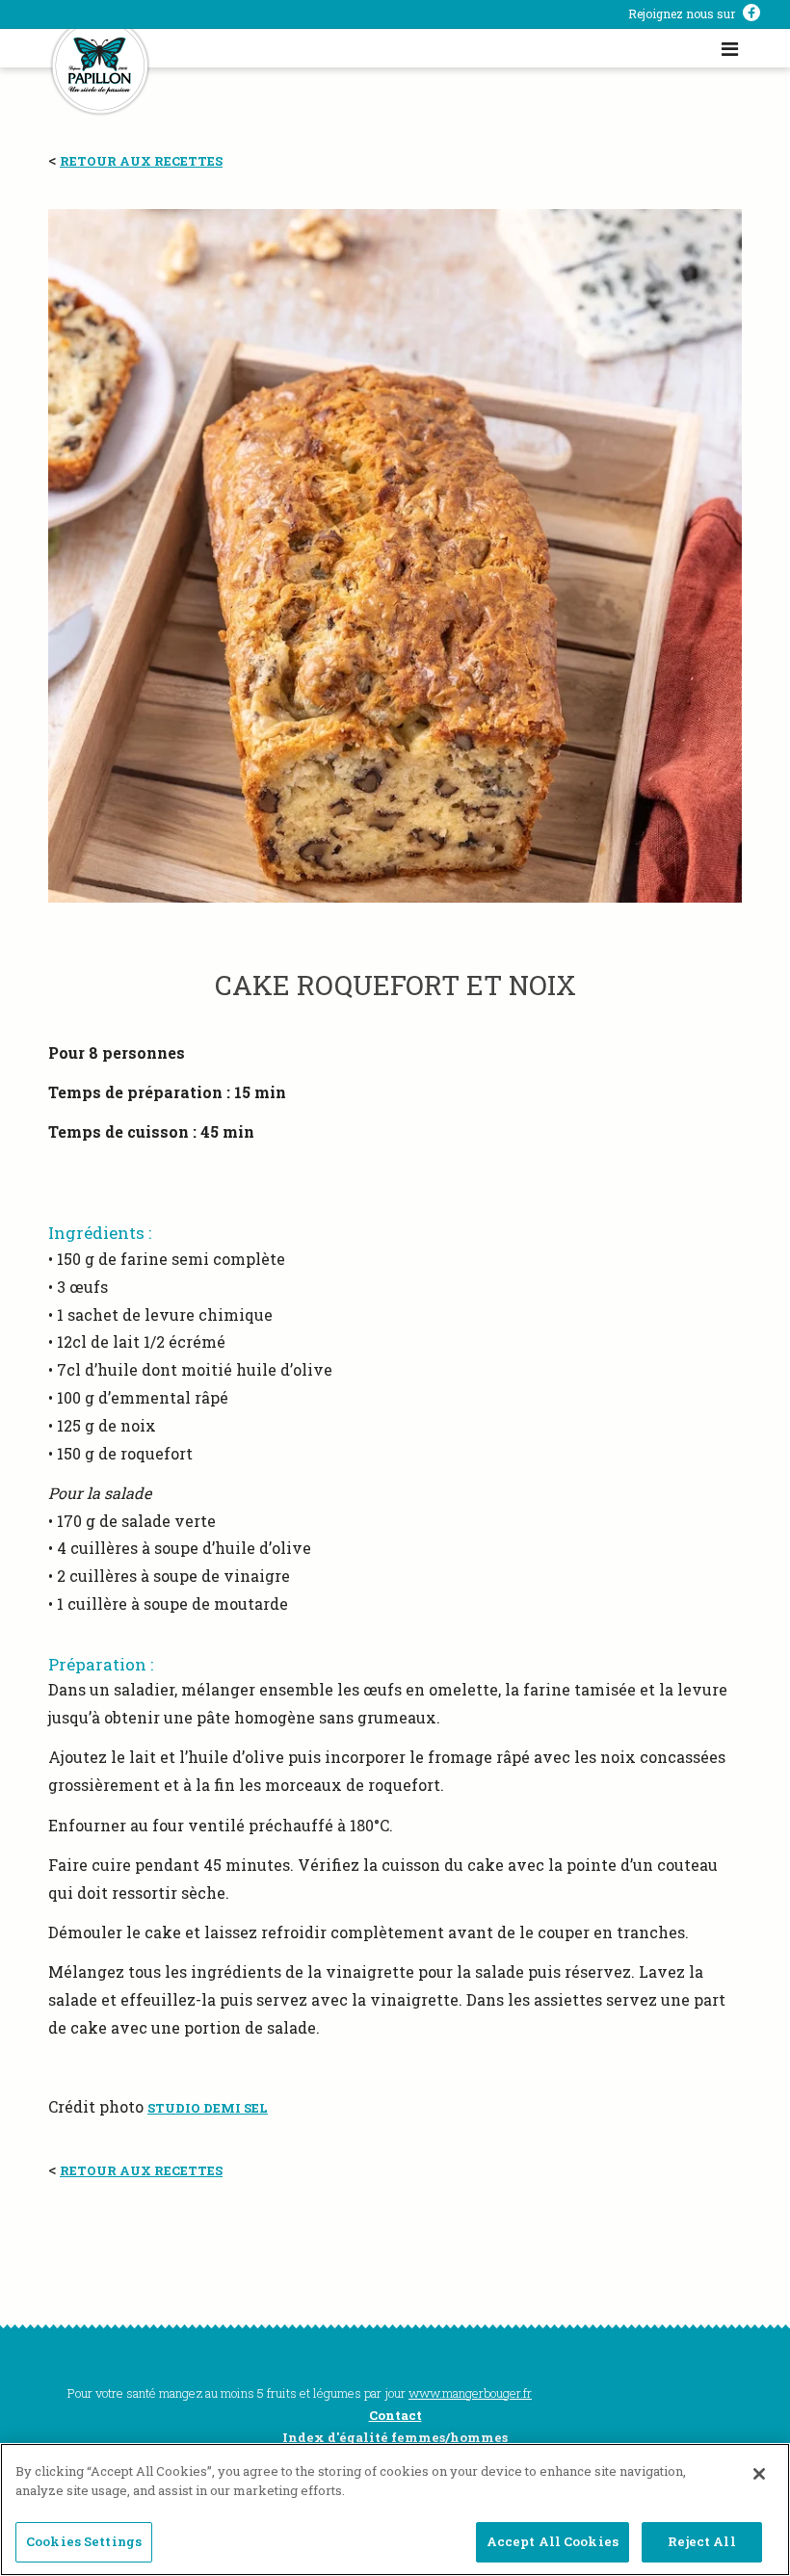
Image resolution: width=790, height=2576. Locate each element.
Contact (395, 2415)
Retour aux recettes (141, 161)
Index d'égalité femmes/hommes (395, 2437)
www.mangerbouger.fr (470, 2393)
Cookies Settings (84, 2541)
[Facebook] (751, 14)
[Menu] (730, 48)
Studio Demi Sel (208, 2108)
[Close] (759, 2474)
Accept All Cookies (553, 2541)
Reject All (701, 2541)
